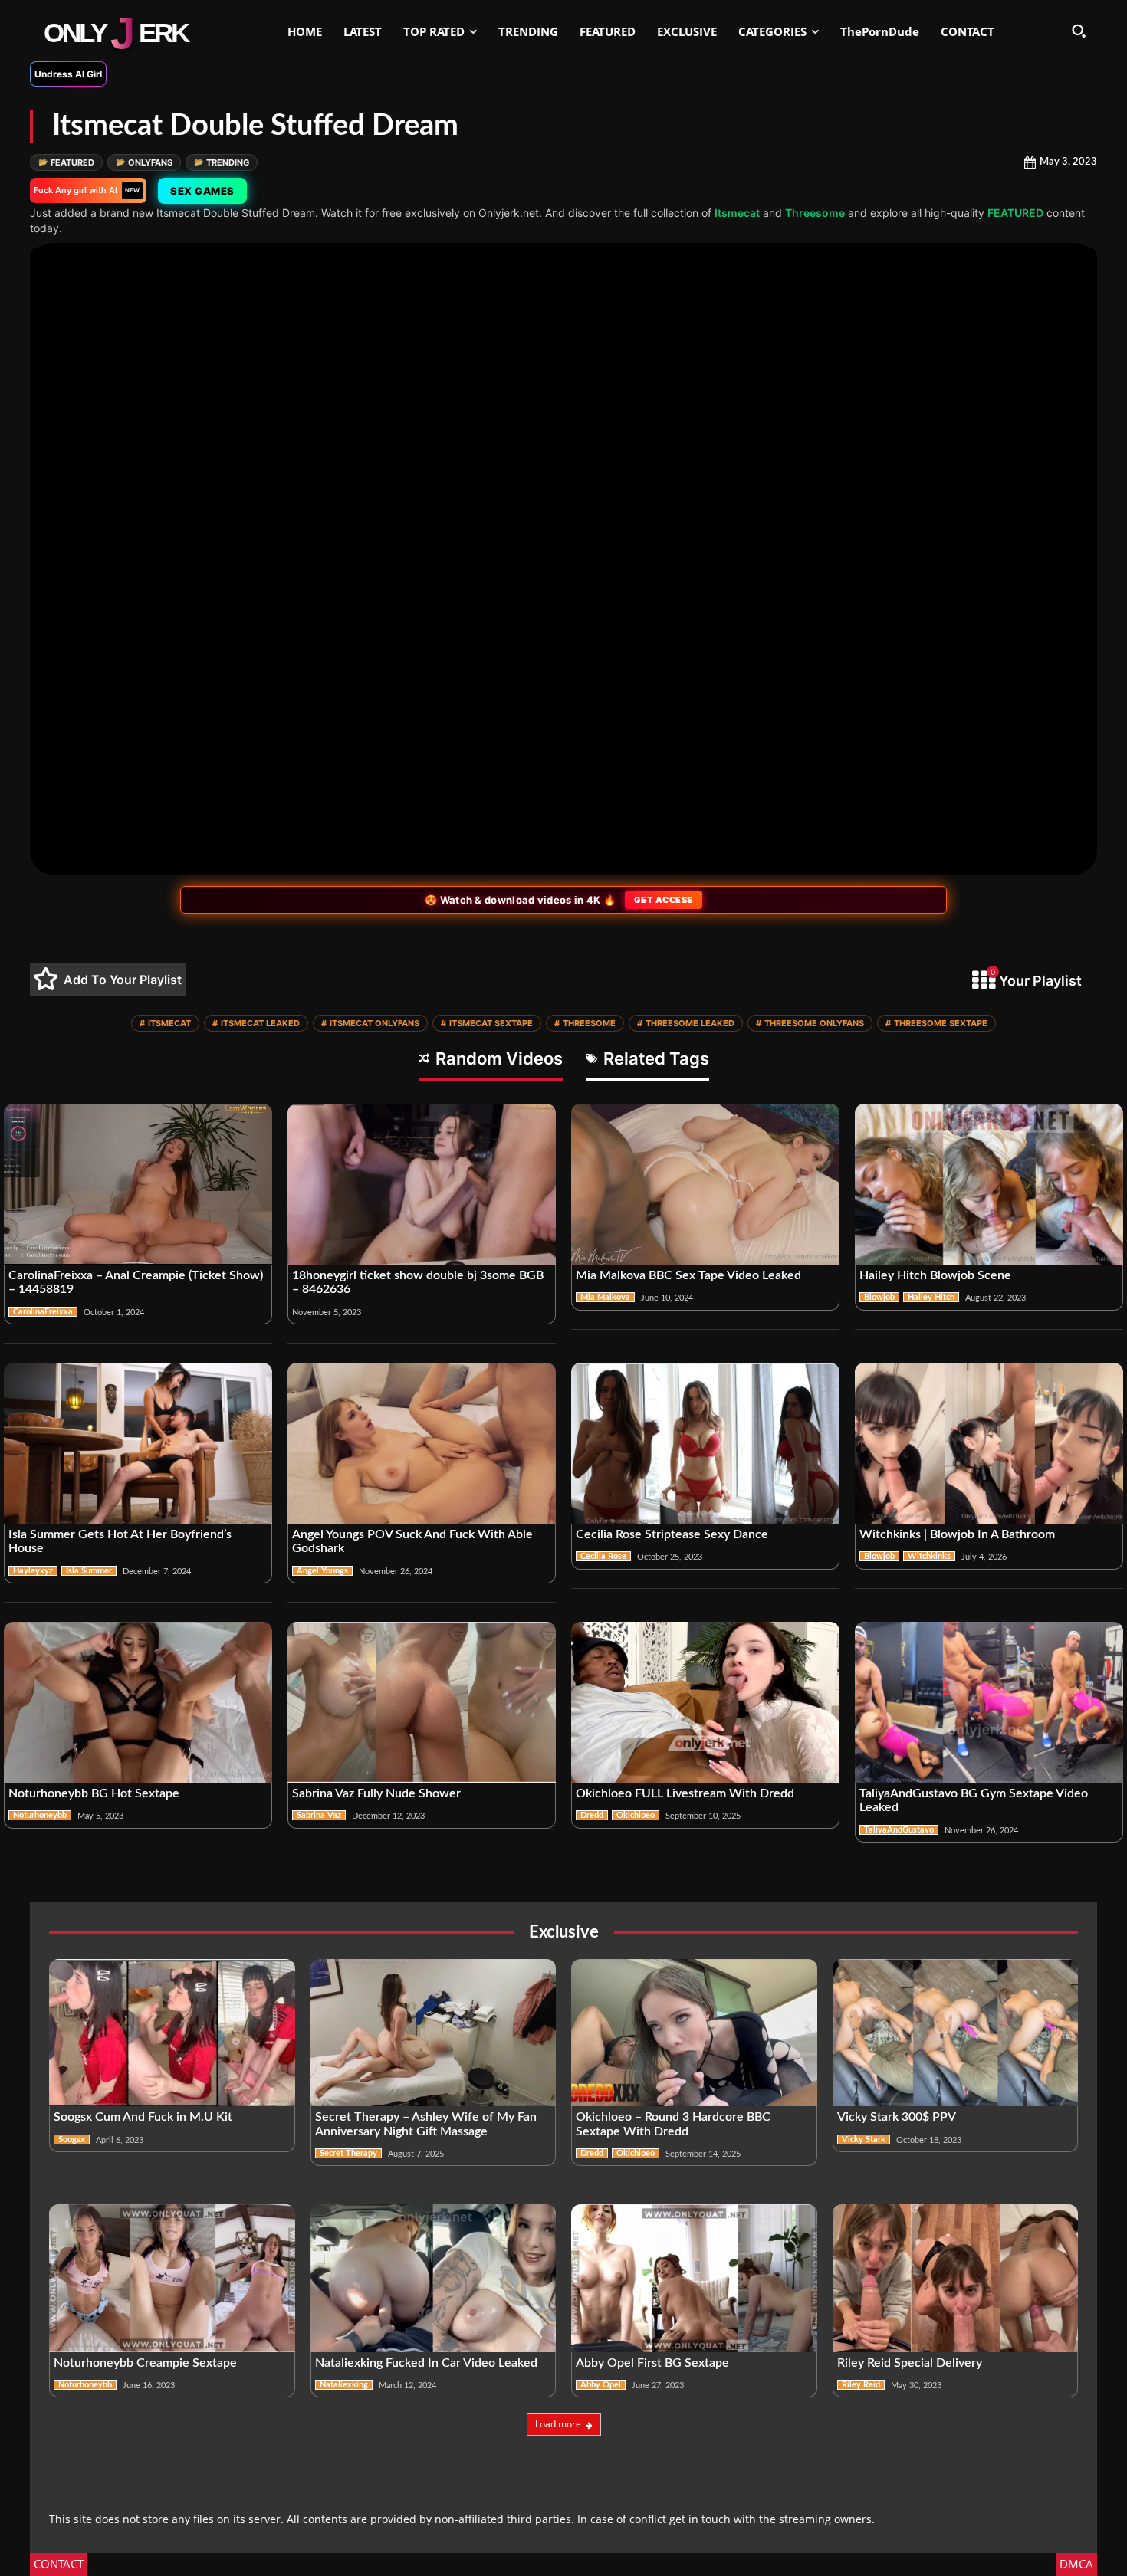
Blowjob (879, 1297)
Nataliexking (344, 2385)
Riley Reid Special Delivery (910, 2363)
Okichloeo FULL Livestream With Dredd (685, 1793)
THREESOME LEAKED (686, 1023)
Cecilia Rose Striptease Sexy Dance (672, 1534)
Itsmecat (737, 213)
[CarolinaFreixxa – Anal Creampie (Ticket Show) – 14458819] (138, 1184)
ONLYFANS (144, 162)
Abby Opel (601, 2385)
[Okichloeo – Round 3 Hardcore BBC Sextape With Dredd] (694, 2033)
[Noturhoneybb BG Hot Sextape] (138, 1702)
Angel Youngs (322, 1571)
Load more (558, 2424)
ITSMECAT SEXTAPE (487, 1023)
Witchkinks (929, 1556)
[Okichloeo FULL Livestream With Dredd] (705, 1702)
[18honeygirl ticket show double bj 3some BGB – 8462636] (422, 1184)
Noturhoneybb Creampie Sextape (145, 2363)
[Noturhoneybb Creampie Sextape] (172, 2278)
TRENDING (222, 162)
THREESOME (585, 1023)
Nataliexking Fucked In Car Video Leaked (426, 2363)
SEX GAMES (202, 191)
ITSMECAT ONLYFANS (370, 1023)
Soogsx (72, 2140)
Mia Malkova (605, 1297)
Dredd (592, 1815)
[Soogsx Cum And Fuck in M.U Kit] (172, 2033)
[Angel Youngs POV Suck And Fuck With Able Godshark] (422, 1443)
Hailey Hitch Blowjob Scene (935, 1275)
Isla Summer (89, 1571)
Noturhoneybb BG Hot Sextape (94, 1793)
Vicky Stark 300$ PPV (897, 2117)
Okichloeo (636, 1815)
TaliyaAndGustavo (899, 1830)
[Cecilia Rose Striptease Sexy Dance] (705, 1443)
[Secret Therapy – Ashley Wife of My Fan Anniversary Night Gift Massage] (434, 2033)
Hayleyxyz (33, 1571)
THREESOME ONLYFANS (810, 1023)
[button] (1079, 31)
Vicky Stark (864, 2140)
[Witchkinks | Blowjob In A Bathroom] (989, 1443)
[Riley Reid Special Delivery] (956, 2278)
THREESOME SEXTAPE (936, 1023)
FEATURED (66, 162)
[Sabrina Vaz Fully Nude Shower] (422, 1702)
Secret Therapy (348, 2153)
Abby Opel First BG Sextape (652, 2363)
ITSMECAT (165, 1023)
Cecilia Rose (603, 1556)
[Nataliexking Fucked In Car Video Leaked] (434, 2278)
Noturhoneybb (40, 1815)
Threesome (815, 213)
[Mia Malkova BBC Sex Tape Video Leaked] (705, 1184)
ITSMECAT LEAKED (256, 1023)
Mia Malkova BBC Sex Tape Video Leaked (688, 1275)
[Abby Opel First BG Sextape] (694, 2278)
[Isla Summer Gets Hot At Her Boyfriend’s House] (138, 1443)
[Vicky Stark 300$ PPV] (956, 2033)
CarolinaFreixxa (43, 1312)
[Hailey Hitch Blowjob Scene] (989, 1184)
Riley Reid (861, 2385)
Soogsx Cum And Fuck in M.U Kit (143, 2117)
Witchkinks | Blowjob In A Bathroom (959, 1534)
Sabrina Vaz (319, 1815)
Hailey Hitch (931, 1297)
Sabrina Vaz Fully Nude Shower (376, 1793)
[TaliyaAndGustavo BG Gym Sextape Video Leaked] (989, 1702)
